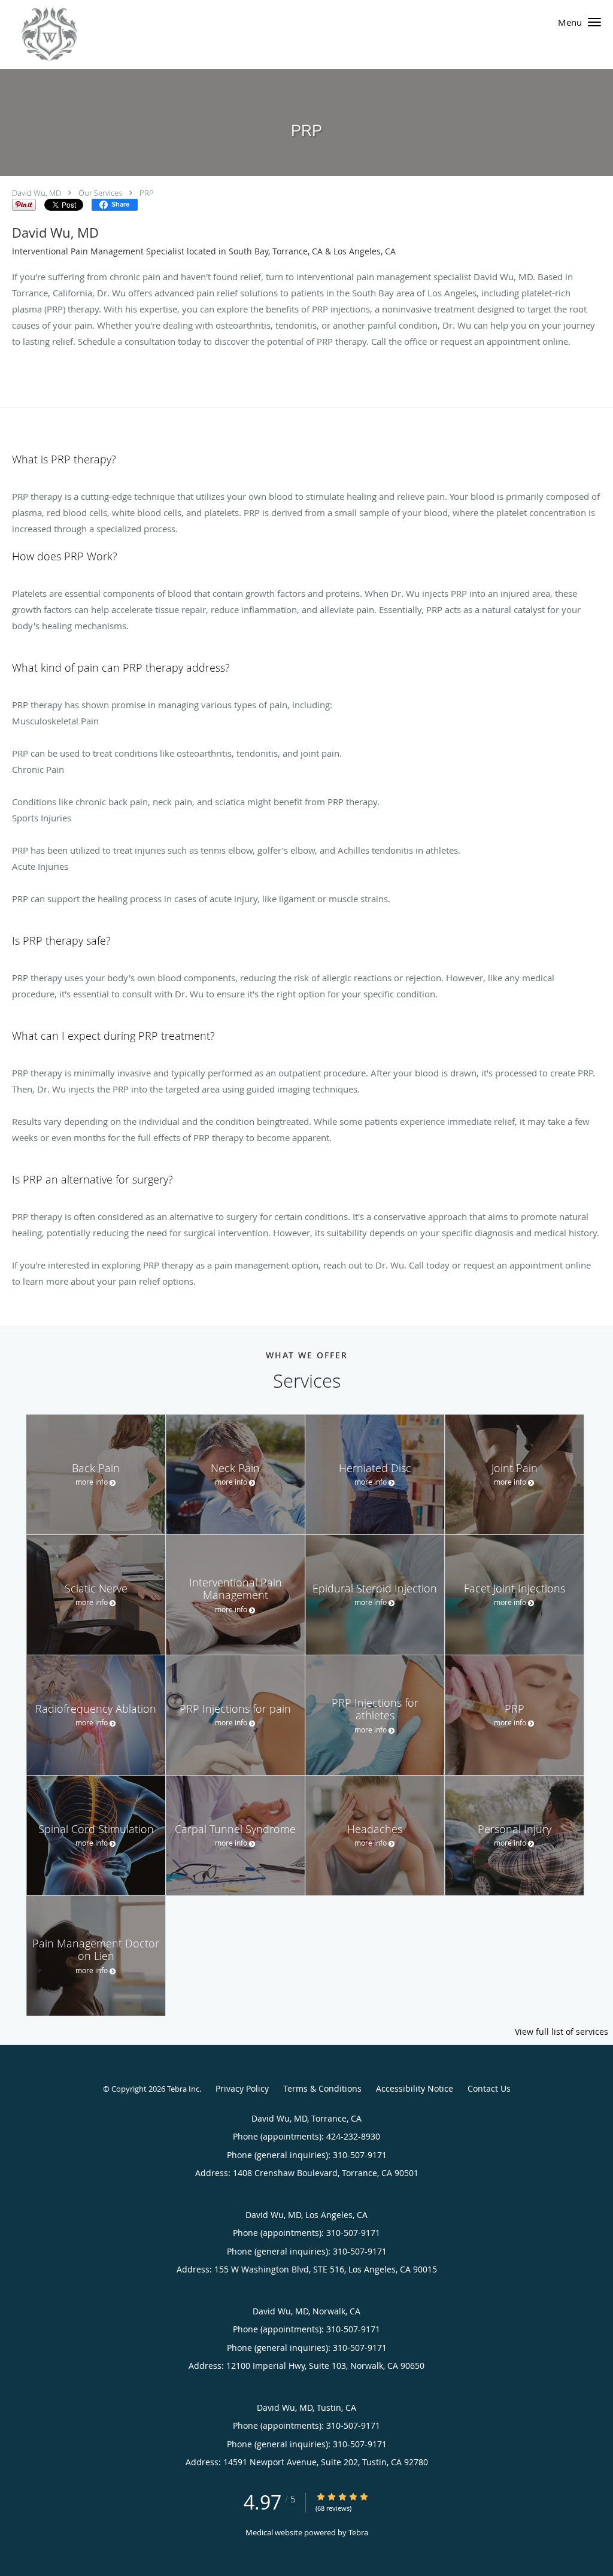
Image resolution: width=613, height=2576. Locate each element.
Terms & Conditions (322, 2088)
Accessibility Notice (415, 2088)
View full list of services (562, 2032)
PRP (147, 193)
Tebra (358, 2532)
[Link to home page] (39, 34)
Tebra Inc (183, 2089)
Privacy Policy (242, 2088)
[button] (594, 22)
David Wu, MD (37, 193)
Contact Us (489, 2088)
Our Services (100, 193)
